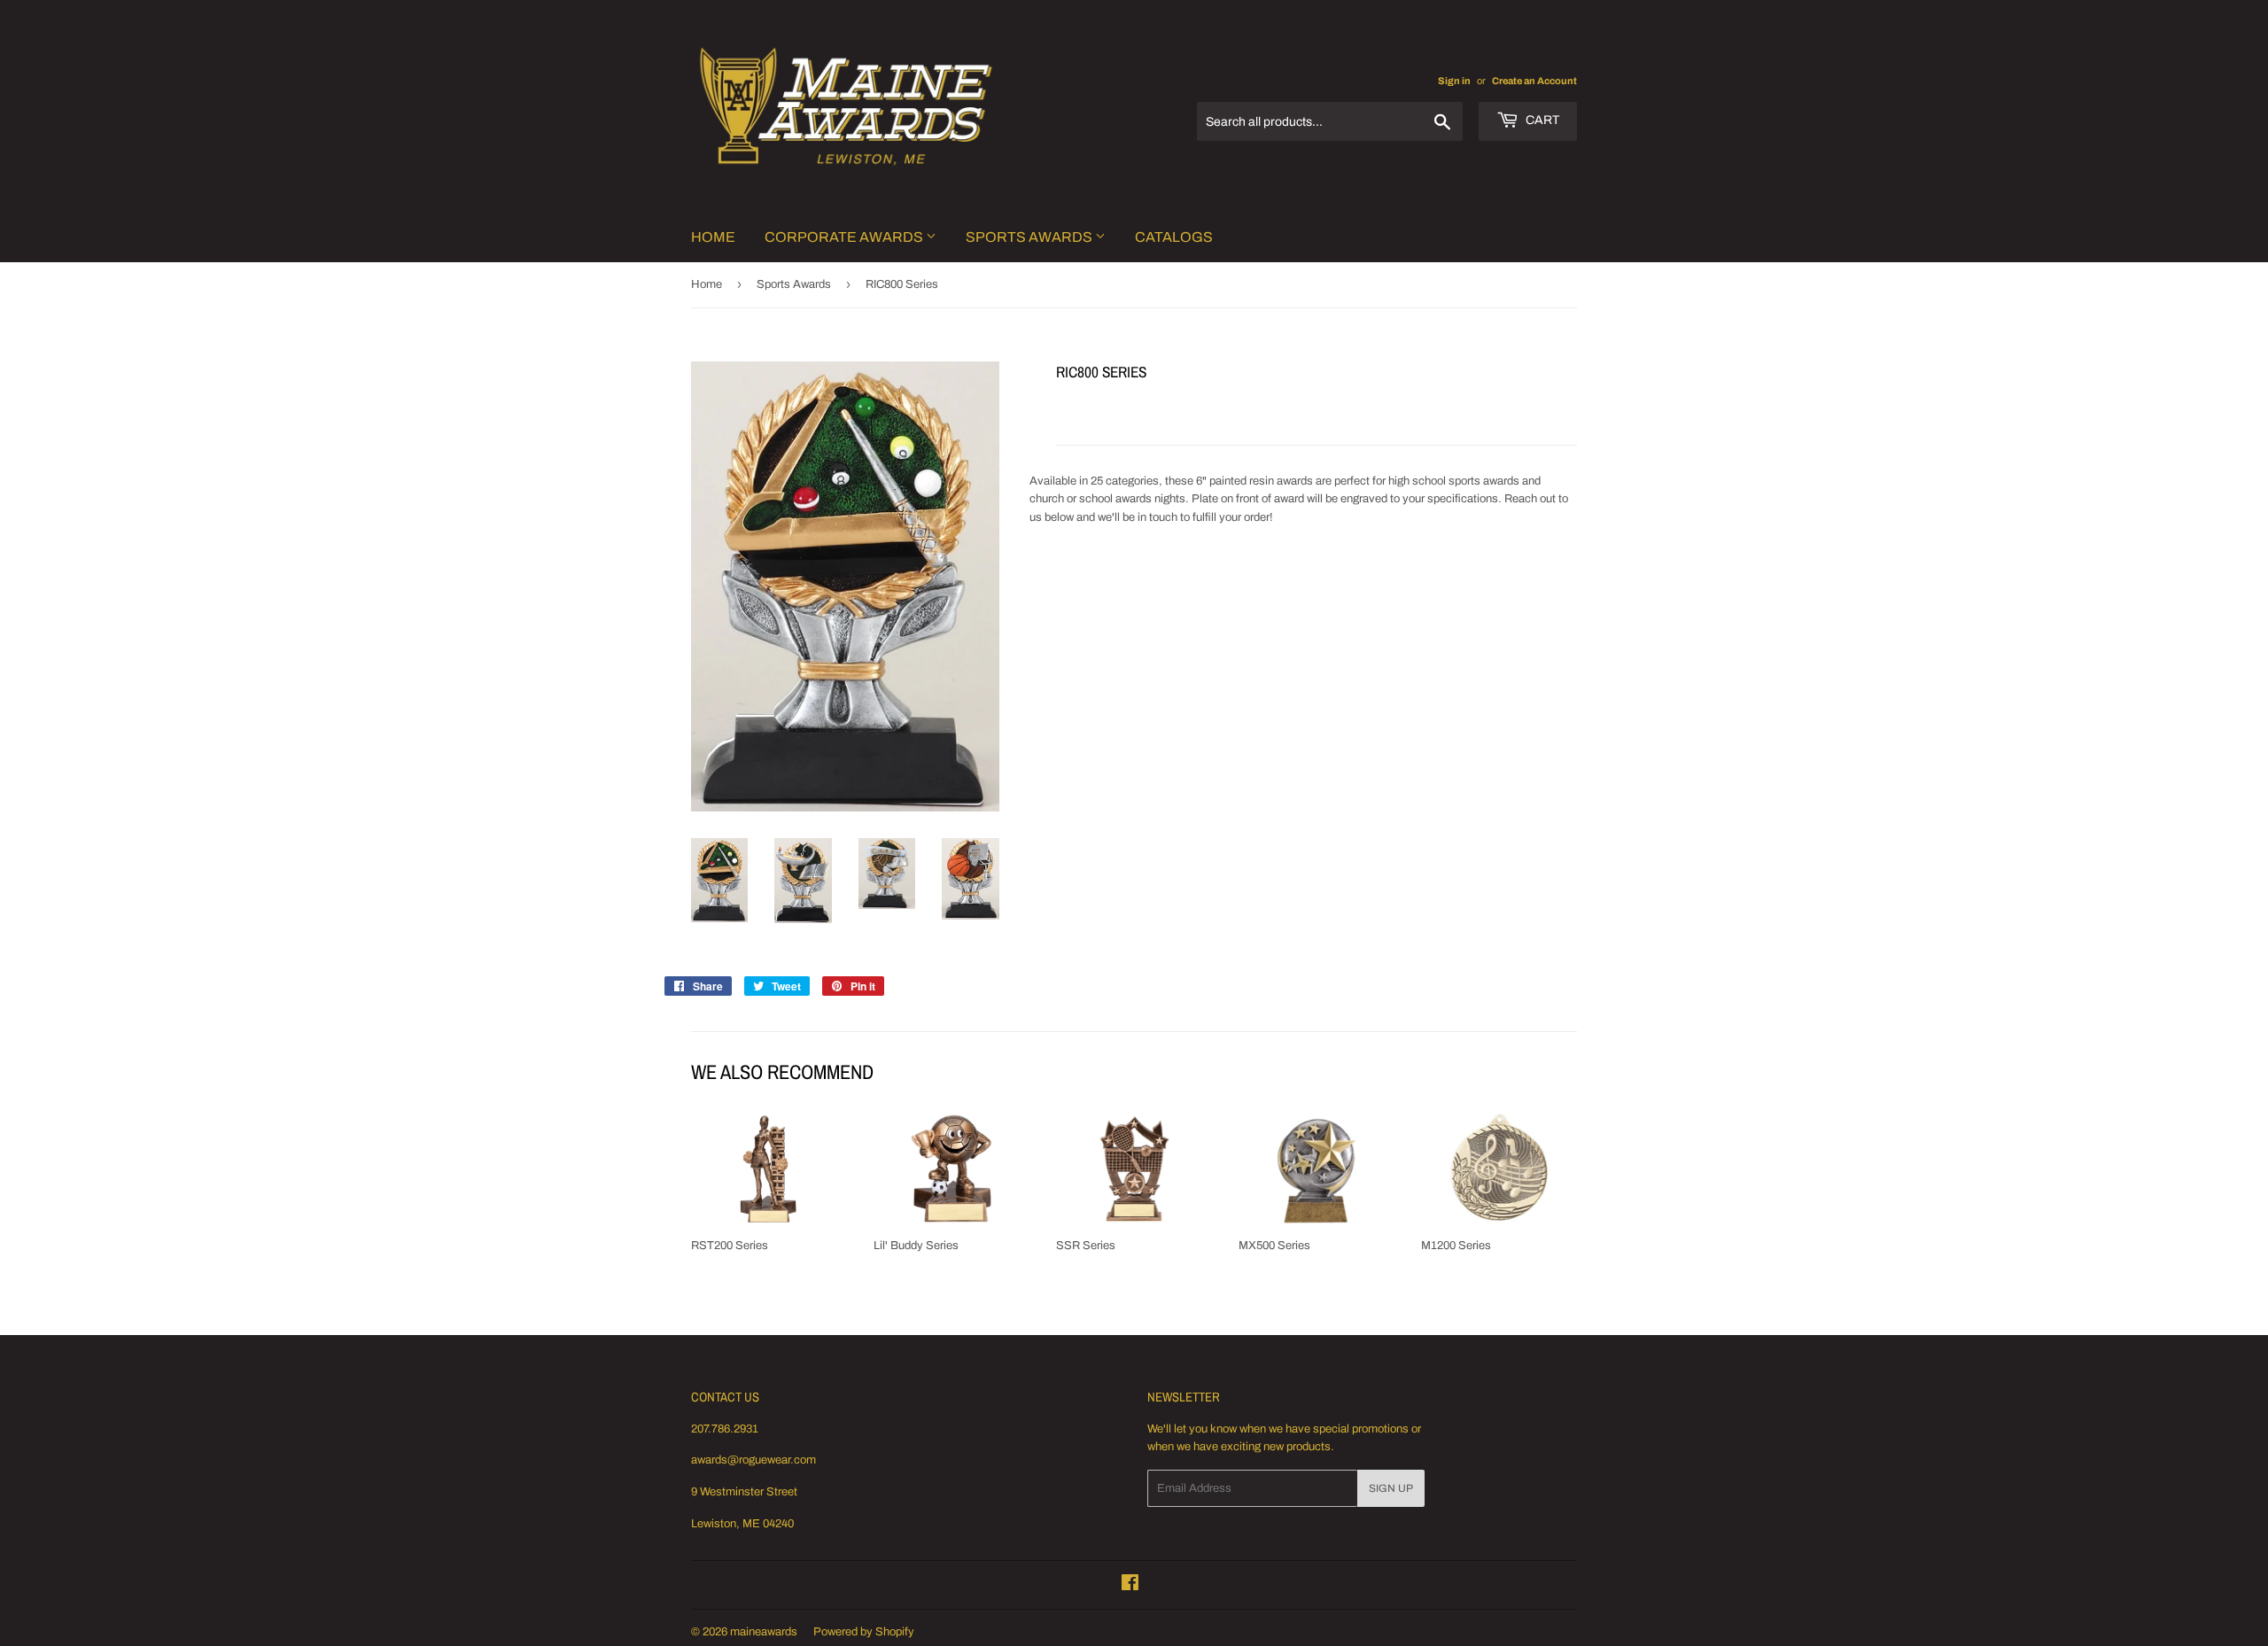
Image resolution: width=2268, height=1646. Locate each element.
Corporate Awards (845, 237)
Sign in (1454, 81)
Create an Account (1534, 81)
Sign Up (1391, 1488)
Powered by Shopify (864, 1632)
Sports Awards (1030, 237)
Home (713, 237)
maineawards (764, 1632)
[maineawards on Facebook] (1130, 1586)
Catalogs (1174, 237)
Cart (1541, 120)
